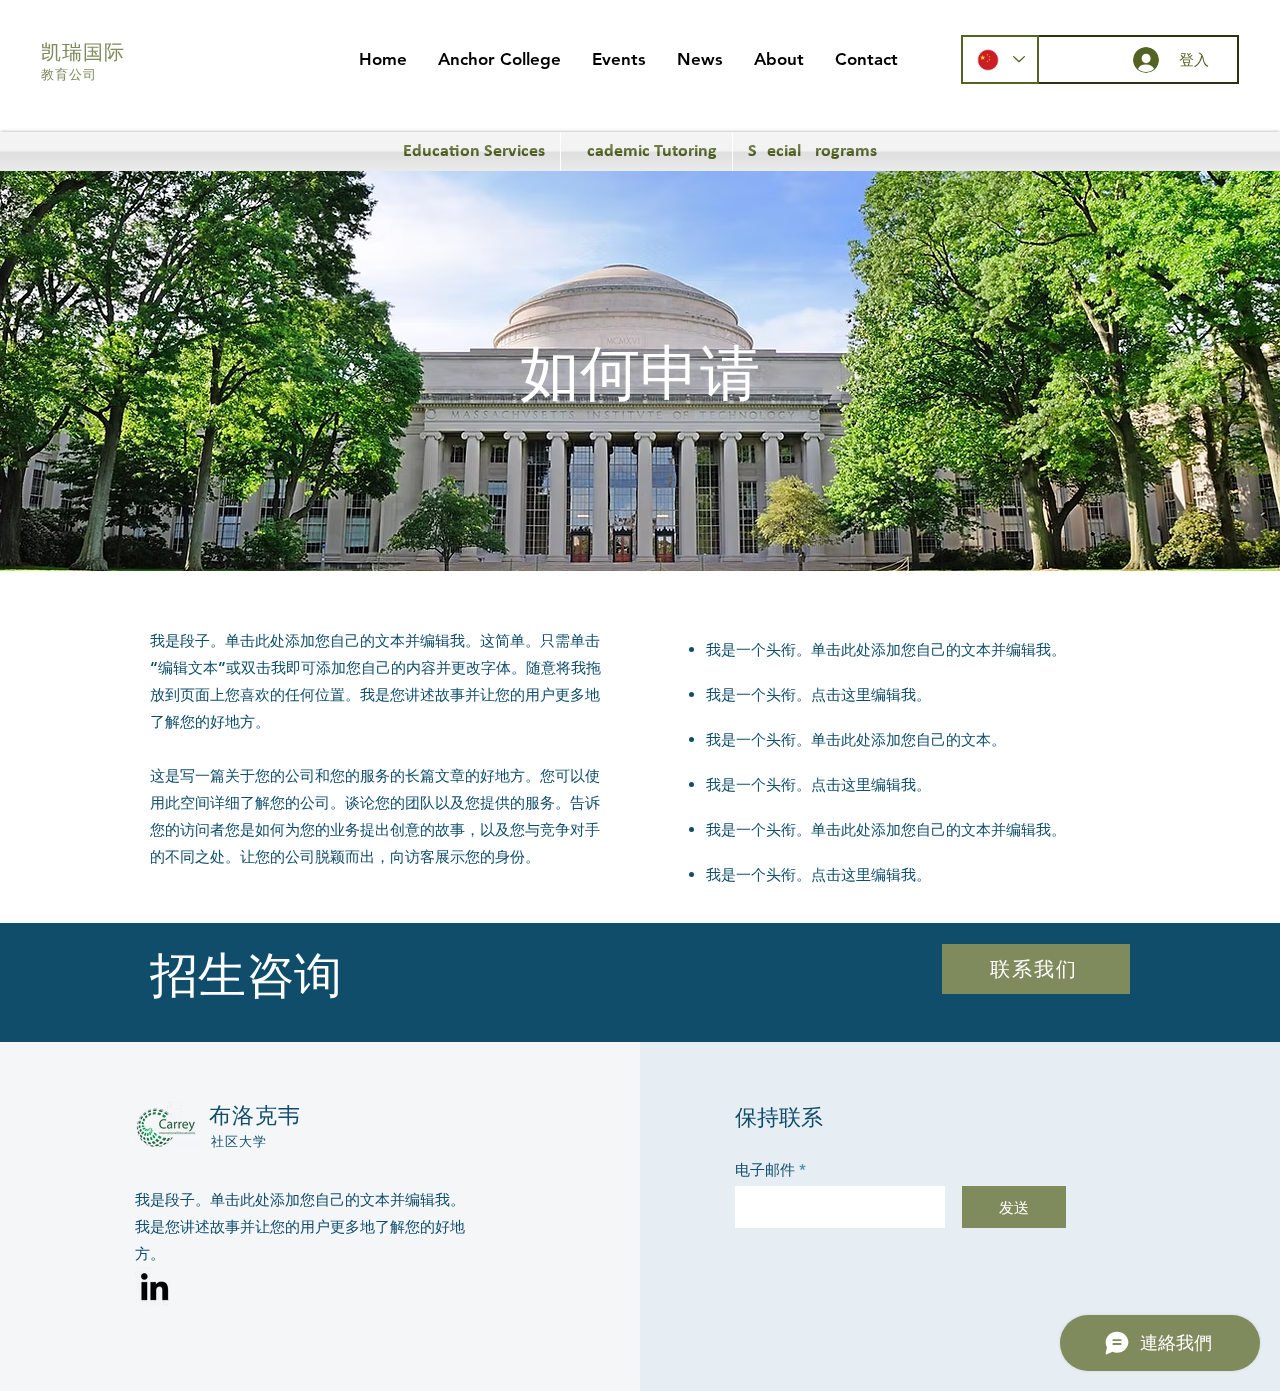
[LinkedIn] (154, 1286)
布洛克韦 (255, 1117)
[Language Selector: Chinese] (1000, 59)
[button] (499, 59)
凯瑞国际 (83, 54)
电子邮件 (765, 1169)
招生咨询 (246, 980)
